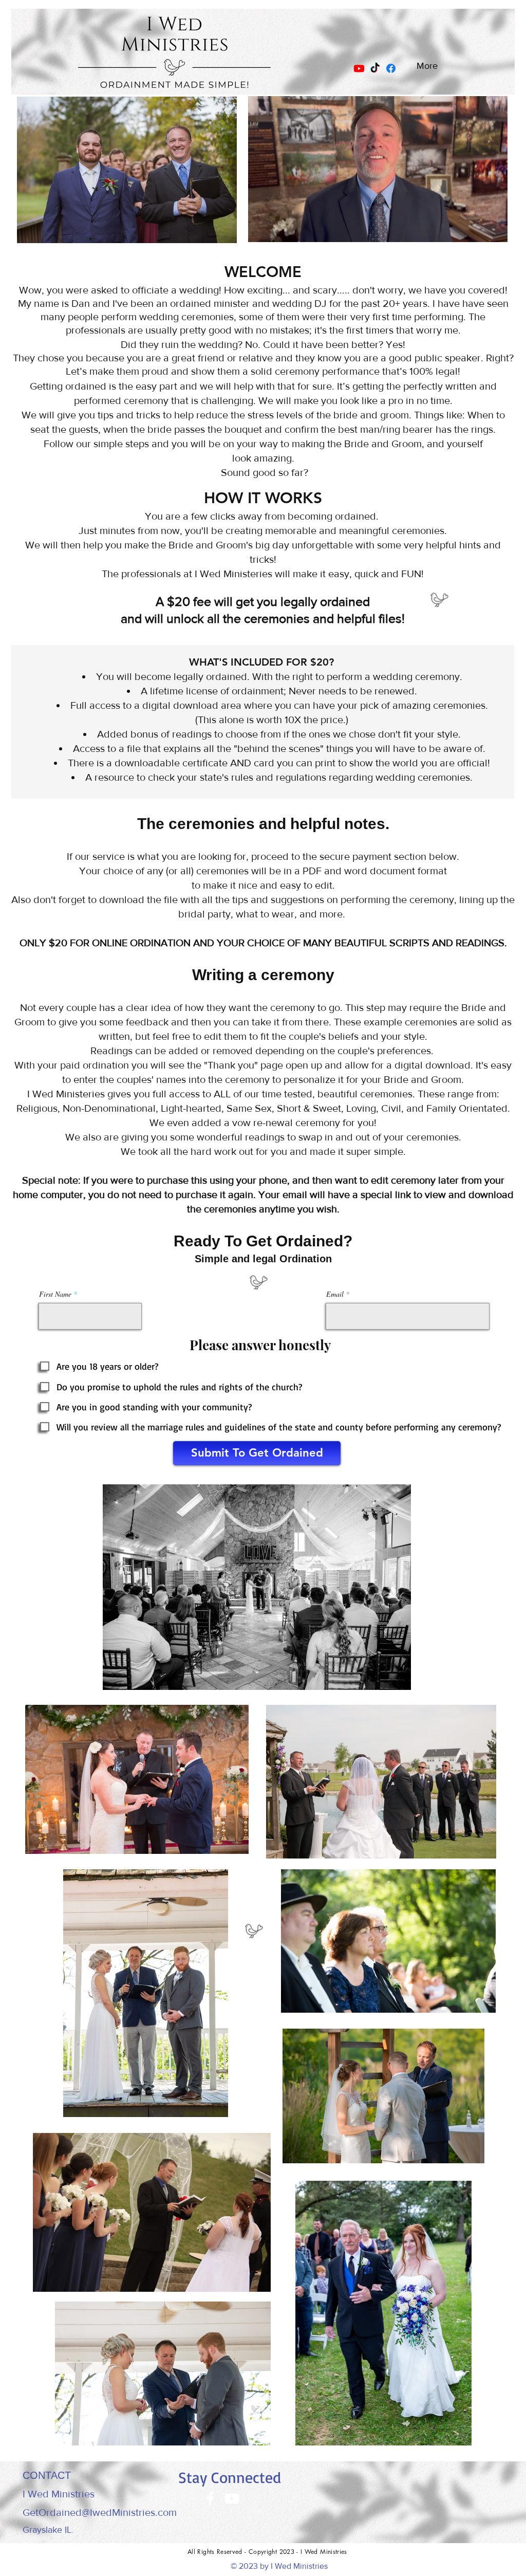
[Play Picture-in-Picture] (480, 231)
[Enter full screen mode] (497, 231)
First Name (55, 1294)
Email (335, 1294)
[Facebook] (391, 68)
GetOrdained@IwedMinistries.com (100, 2512)
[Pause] (258, 231)
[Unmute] (276, 231)
